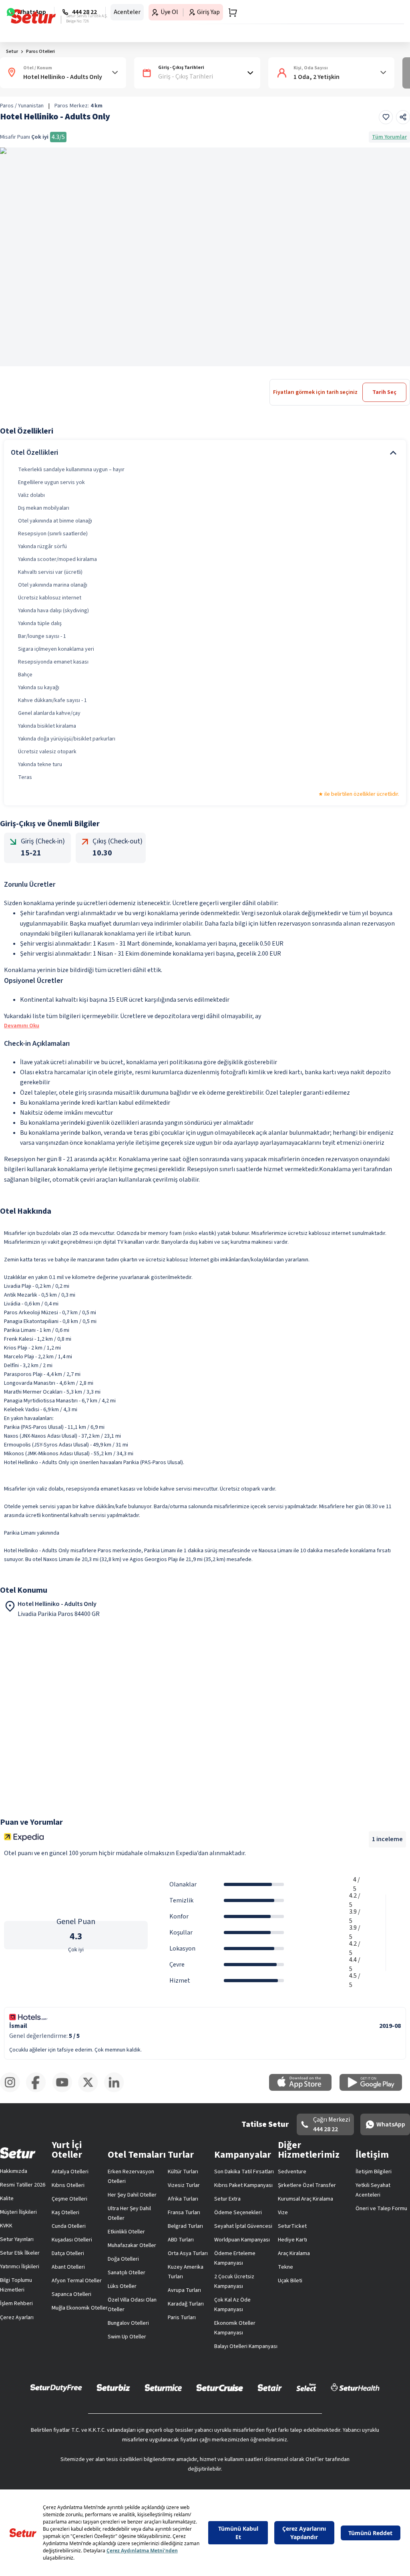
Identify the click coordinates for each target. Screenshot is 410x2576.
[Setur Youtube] (65, 2091)
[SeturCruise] (220, 2387)
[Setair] (270, 2387)
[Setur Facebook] (39, 2091)
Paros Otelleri (40, 51)
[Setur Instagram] (13, 2091)
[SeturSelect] (306, 2387)
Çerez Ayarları (17, 2318)
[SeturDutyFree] (56, 2388)
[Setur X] (91, 2091)
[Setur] (33, 16)
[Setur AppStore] (304, 2089)
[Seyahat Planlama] (230, 12)
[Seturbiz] (113, 2387)
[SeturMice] (163, 2387)
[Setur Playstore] (375, 2089)
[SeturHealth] (355, 2387)
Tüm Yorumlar (389, 137)
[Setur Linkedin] (117, 2091)
